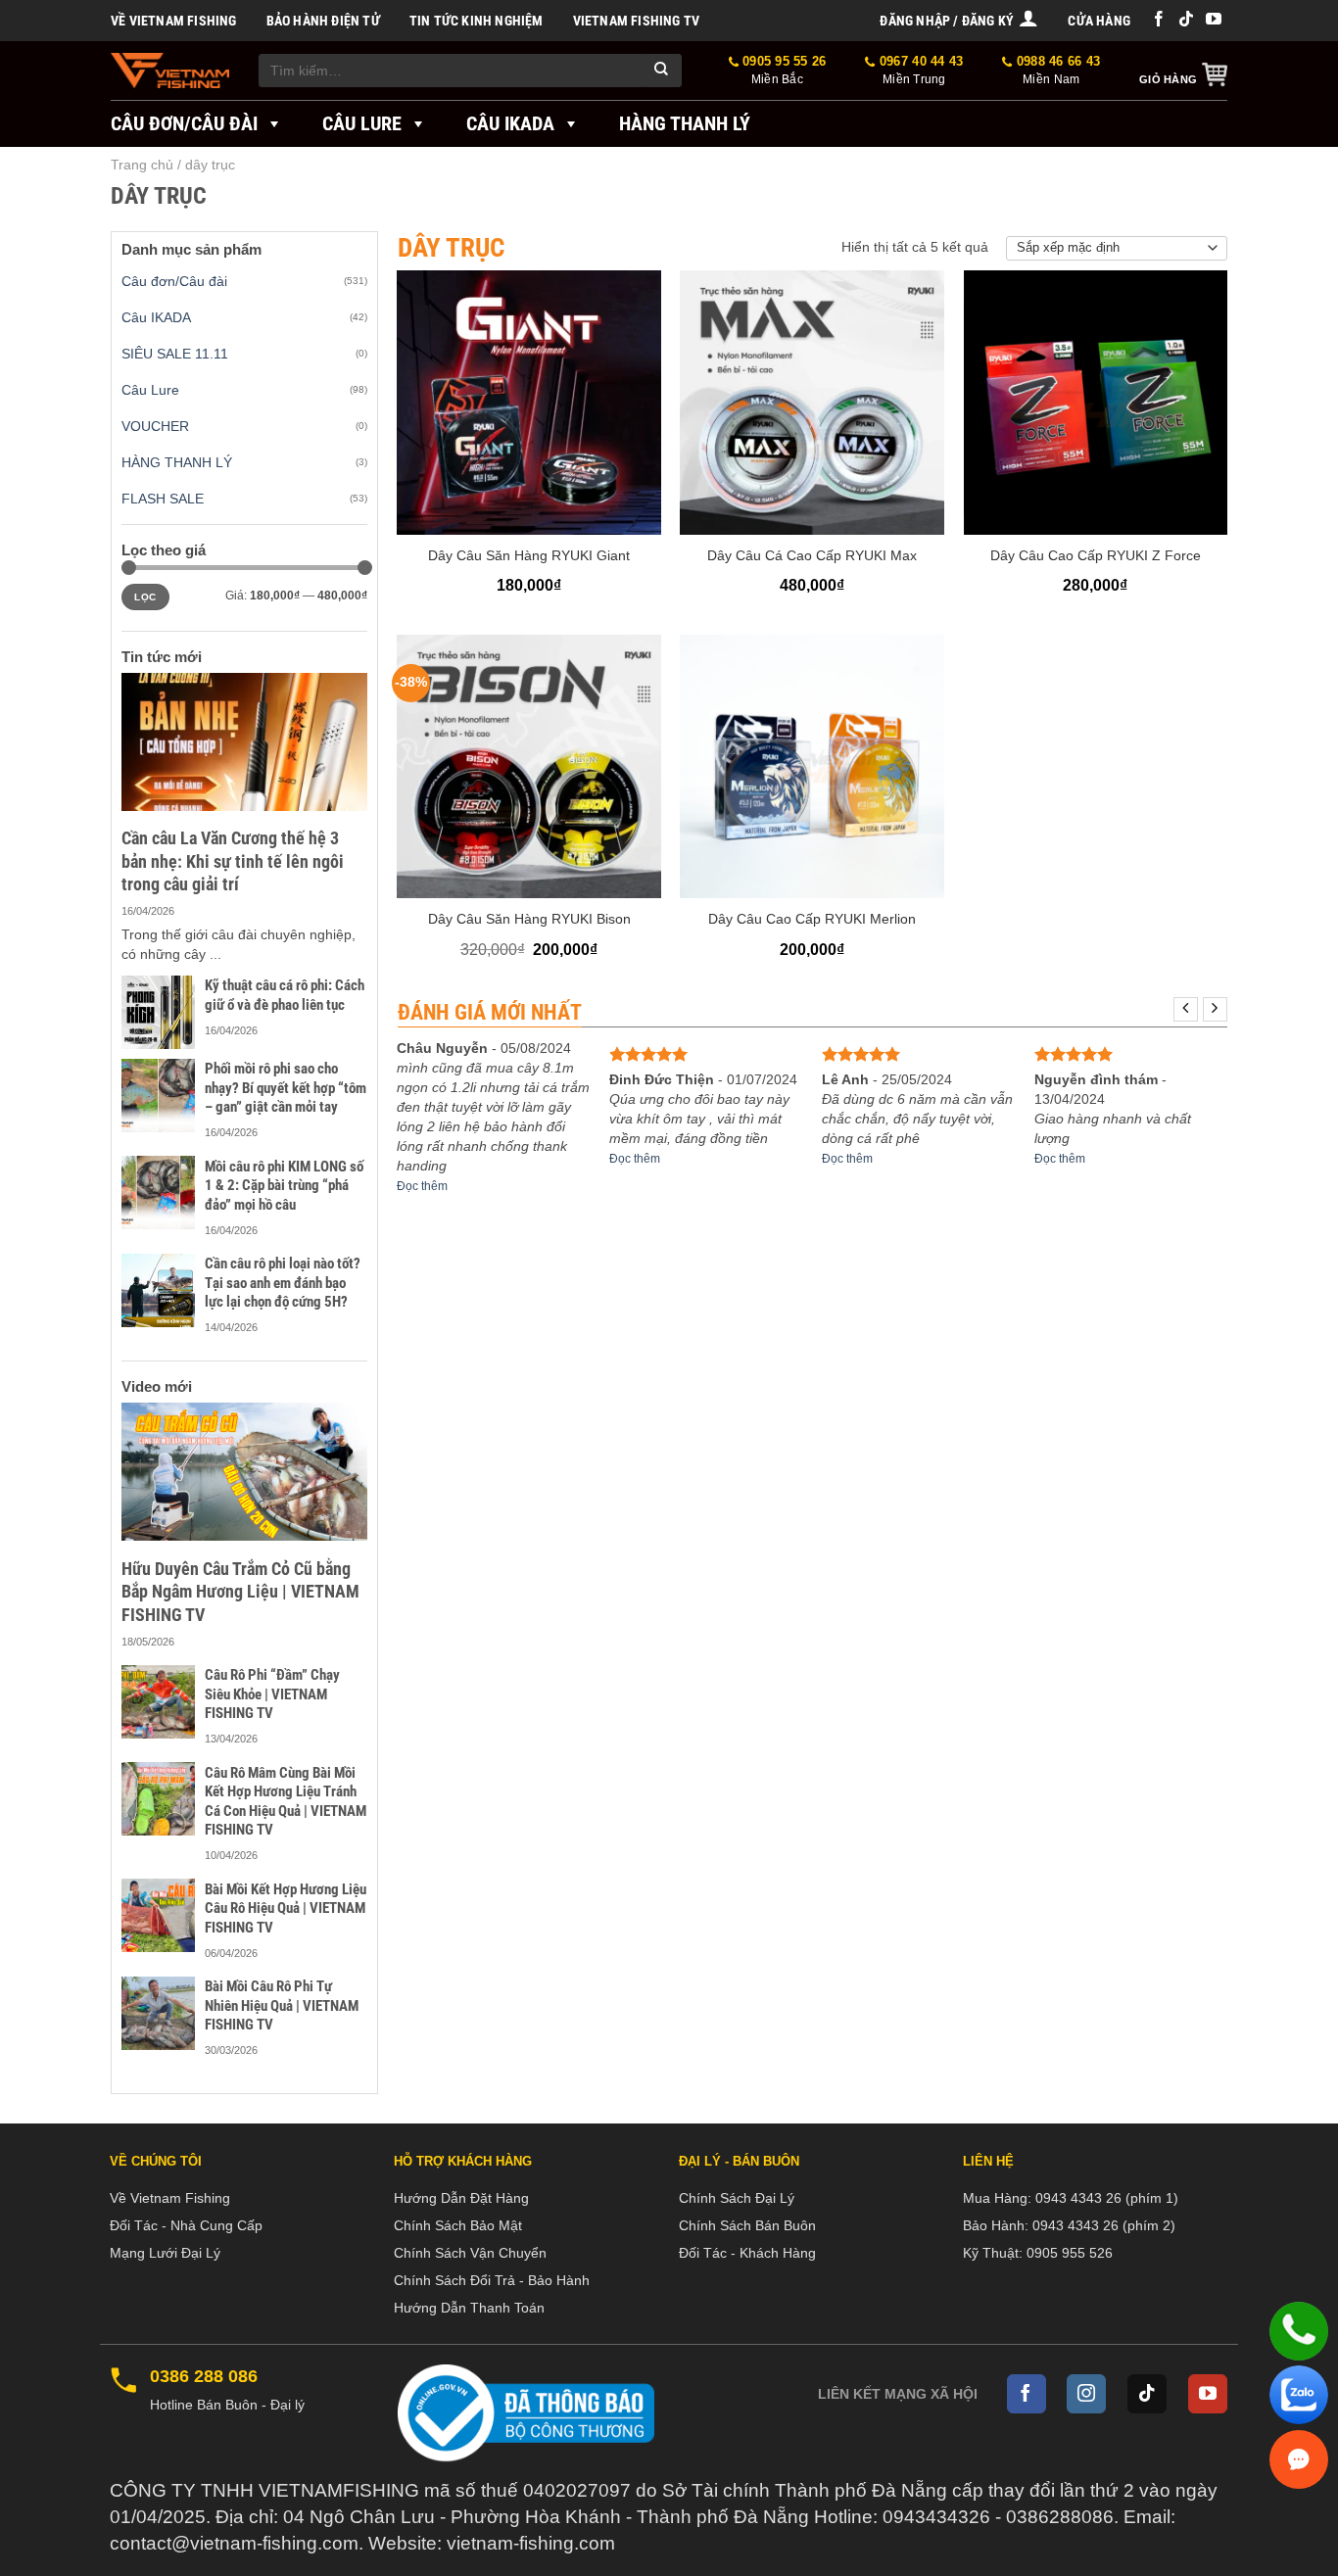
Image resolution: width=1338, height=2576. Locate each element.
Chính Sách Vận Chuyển (470, 2253)
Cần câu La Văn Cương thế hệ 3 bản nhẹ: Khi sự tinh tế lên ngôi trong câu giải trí (233, 861)
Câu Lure (362, 123)
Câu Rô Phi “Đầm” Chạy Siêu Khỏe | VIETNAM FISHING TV (272, 1694)
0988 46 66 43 (1056, 70)
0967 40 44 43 (919, 70)
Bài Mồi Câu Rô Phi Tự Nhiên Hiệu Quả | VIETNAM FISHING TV (282, 2005)
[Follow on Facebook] (1159, 20)
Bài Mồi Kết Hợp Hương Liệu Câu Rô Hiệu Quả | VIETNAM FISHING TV (286, 1908)
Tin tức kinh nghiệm (477, 21)
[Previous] (1186, 1009)
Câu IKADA (510, 123)
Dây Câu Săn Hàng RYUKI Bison (529, 919)
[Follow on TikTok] (1186, 20)
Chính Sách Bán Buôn (747, 2225)
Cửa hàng (1099, 21)
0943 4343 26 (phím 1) (1107, 2198)
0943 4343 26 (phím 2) (1104, 2225)
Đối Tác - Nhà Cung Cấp (186, 2225)
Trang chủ (142, 165)
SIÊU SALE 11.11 (175, 354)
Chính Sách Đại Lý (737, 2198)
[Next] (1215, 1009)
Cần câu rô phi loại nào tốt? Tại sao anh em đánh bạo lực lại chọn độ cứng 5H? (283, 1283)
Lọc (145, 597)
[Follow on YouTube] (1214, 20)
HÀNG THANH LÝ (177, 462)
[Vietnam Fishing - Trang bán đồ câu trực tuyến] (170, 71)
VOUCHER (155, 426)
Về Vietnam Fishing (174, 21)
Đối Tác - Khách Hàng (747, 2253)
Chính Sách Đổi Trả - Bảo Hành (492, 2280)
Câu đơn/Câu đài (184, 123)
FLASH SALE (163, 499)
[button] (959, 21)
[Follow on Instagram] (1086, 2394)
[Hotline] (1299, 2331)
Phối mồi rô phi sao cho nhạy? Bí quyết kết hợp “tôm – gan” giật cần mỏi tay (286, 1088)
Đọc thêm (422, 1186)
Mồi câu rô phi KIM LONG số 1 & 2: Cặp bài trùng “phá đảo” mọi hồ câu (284, 1186)
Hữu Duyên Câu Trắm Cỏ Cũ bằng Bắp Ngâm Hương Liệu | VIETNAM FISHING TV (240, 1592)
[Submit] (662, 71)
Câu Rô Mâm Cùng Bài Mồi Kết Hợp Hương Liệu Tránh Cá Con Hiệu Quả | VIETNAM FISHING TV (286, 1802)
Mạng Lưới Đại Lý (165, 2253)
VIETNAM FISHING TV (637, 21)
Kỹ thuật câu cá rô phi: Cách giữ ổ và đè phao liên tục (285, 995)
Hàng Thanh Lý (685, 123)
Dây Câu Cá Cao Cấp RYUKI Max (812, 555)
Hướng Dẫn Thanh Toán (469, 2308)
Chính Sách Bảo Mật (458, 2225)
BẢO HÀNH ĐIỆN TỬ (323, 21)
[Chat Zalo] (1299, 2395)
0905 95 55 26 (783, 70)
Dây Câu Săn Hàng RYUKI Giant (529, 555)
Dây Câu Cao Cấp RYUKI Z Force (1096, 555)
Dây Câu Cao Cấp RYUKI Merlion (812, 919)
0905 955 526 (1070, 2253)
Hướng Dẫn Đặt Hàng (461, 2198)
